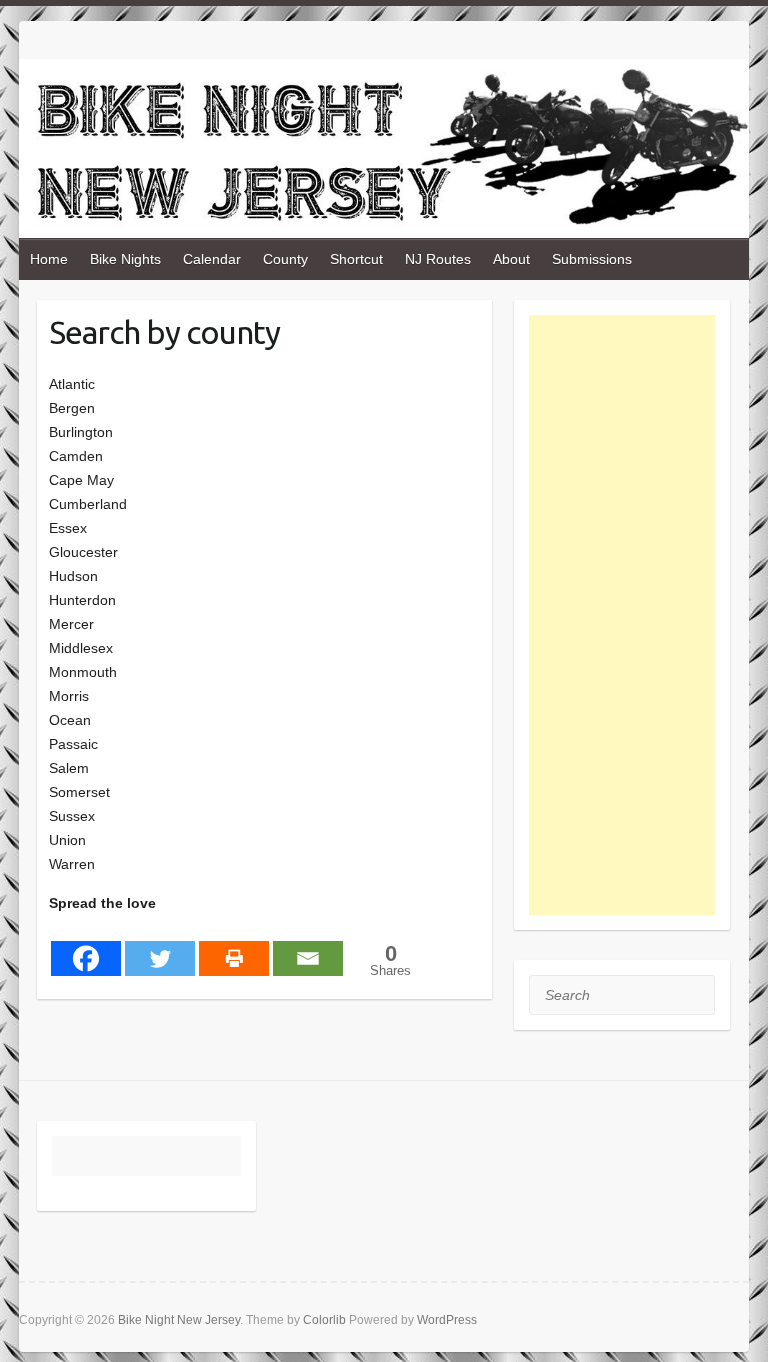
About (511, 259)
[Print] (234, 946)
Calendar (212, 259)
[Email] (308, 946)
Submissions (592, 259)
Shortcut (356, 259)
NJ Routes (438, 259)
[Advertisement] (622, 615)
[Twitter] (160, 946)
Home (49, 259)
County (285, 259)
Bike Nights (125, 259)
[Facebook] (86, 946)
